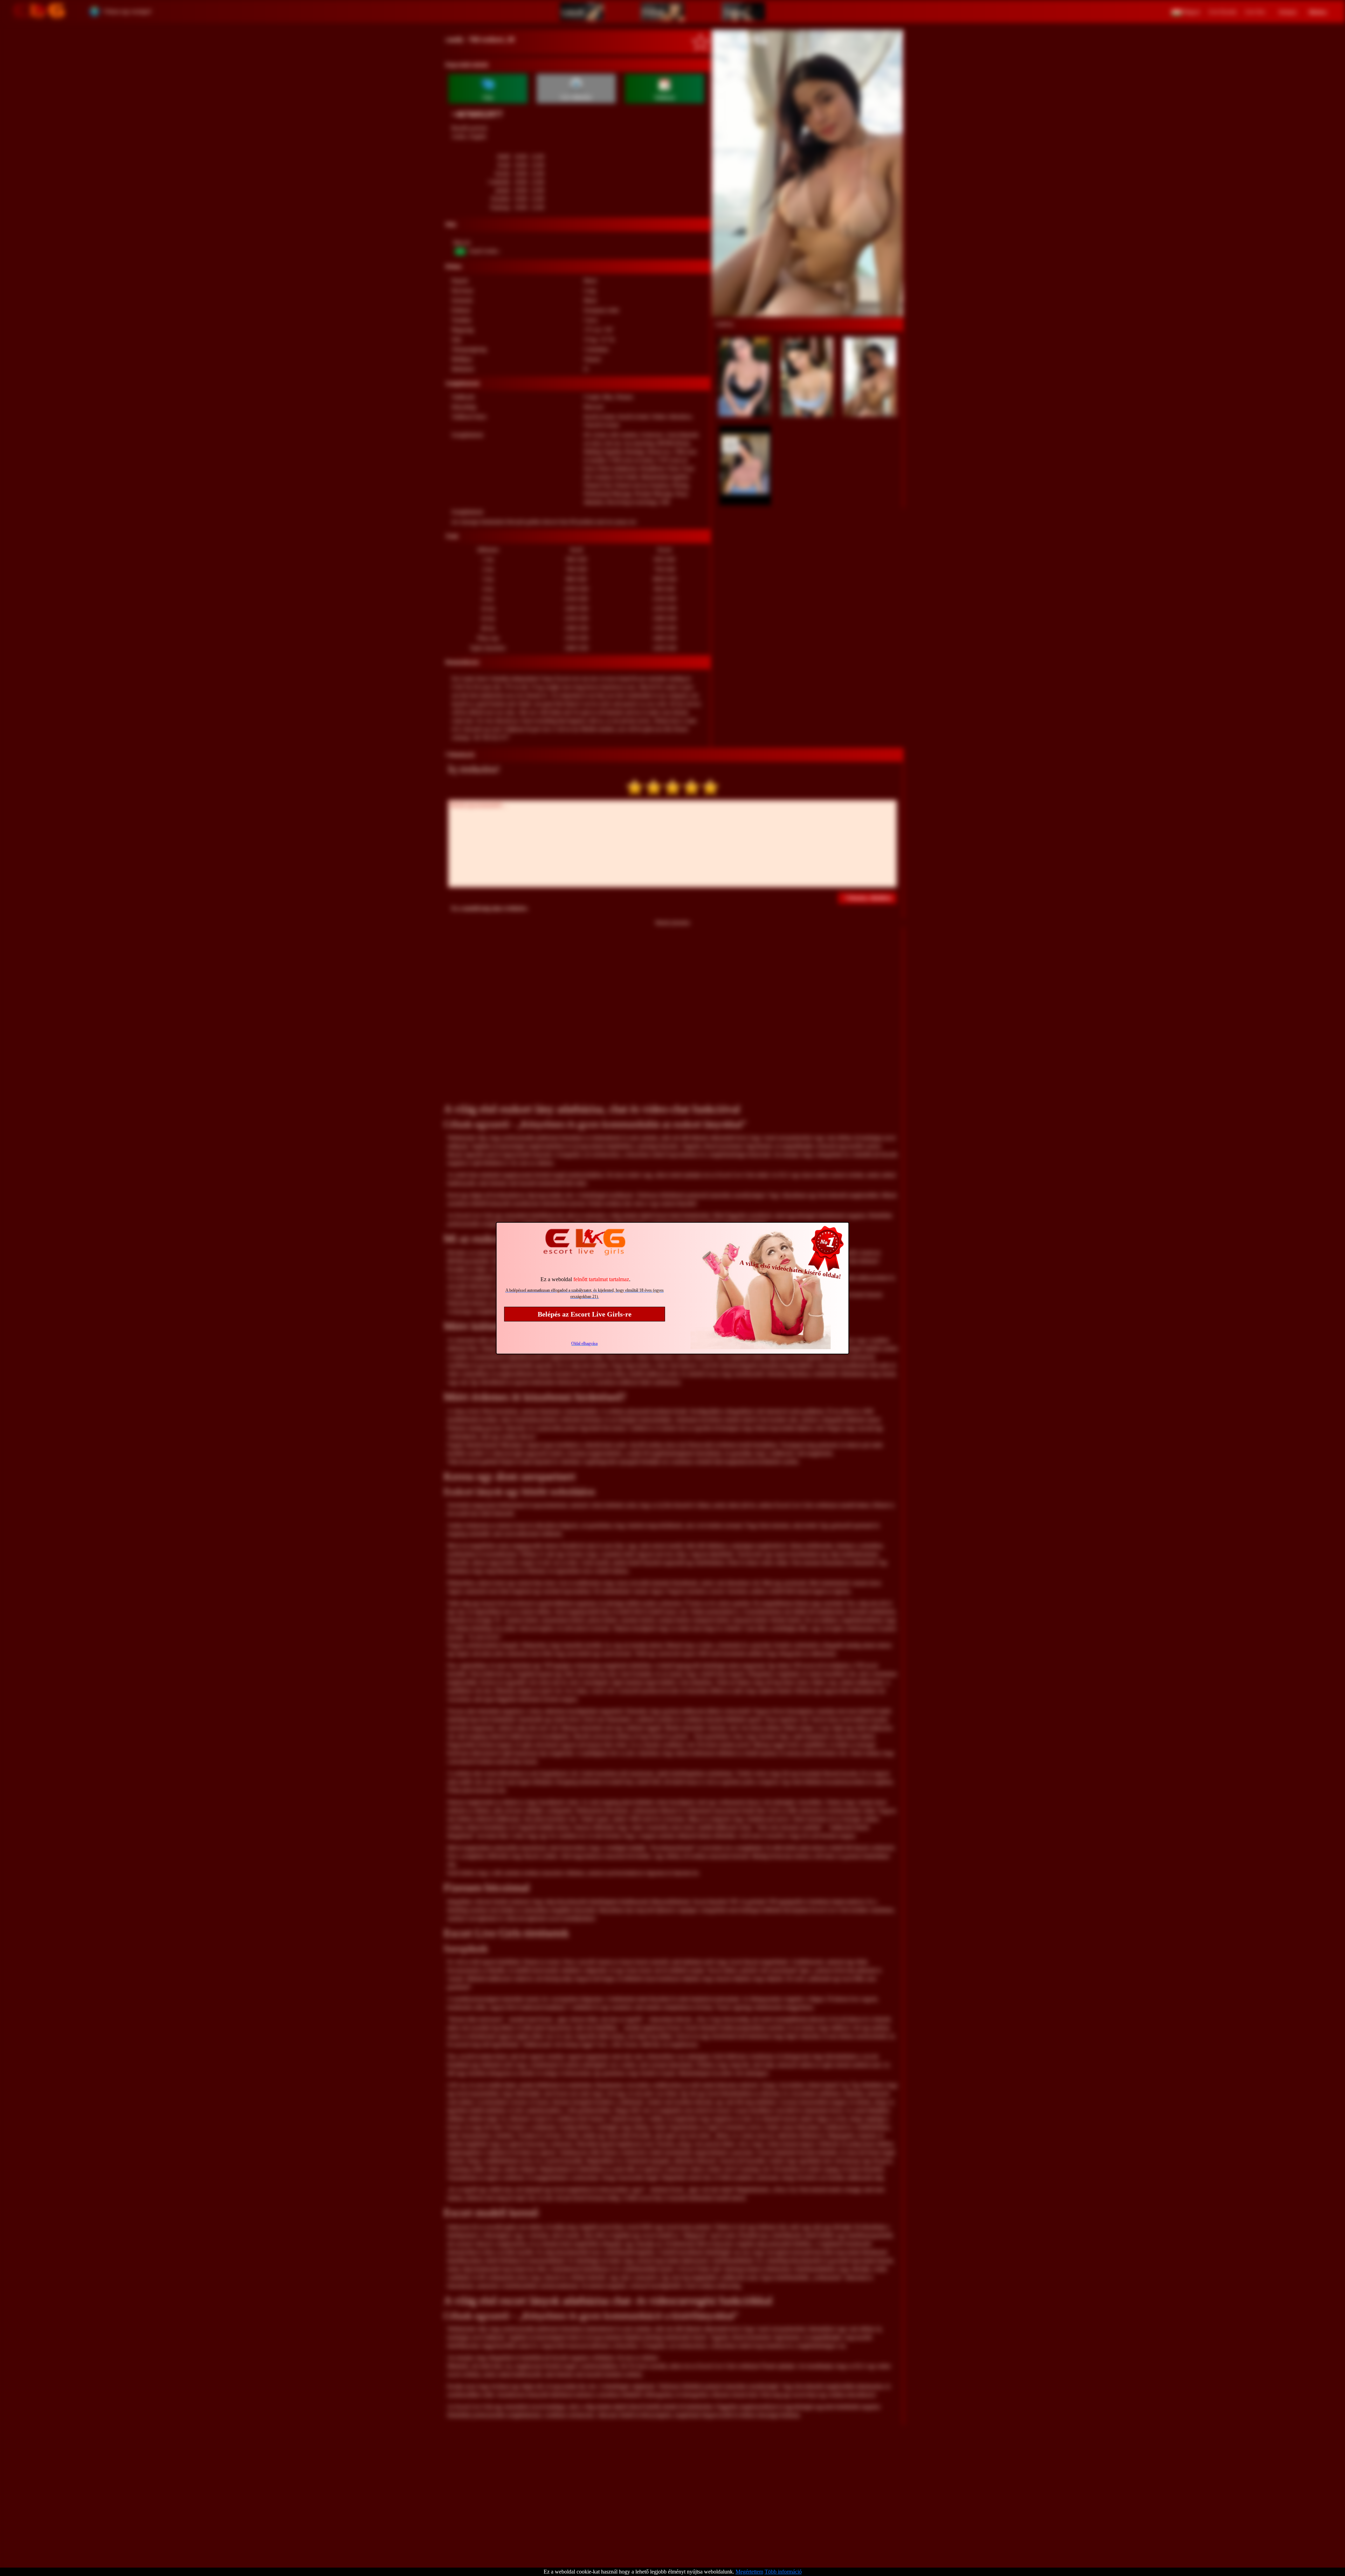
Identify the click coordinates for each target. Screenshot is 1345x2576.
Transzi (735, 12)
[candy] (807, 173)
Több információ (783, 2572)
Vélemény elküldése (868, 898)
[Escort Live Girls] (39, 11)
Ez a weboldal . (585, 1279)
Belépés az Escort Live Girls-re (585, 1314)
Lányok (573, 12)
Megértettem (749, 2572)
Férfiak (654, 12)
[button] (1186, 11)
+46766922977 (477, 114)
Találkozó (664, 98)
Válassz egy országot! (127, 11)
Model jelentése (673, 923)
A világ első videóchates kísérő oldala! (791, 1269)
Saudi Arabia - (485, 251)
